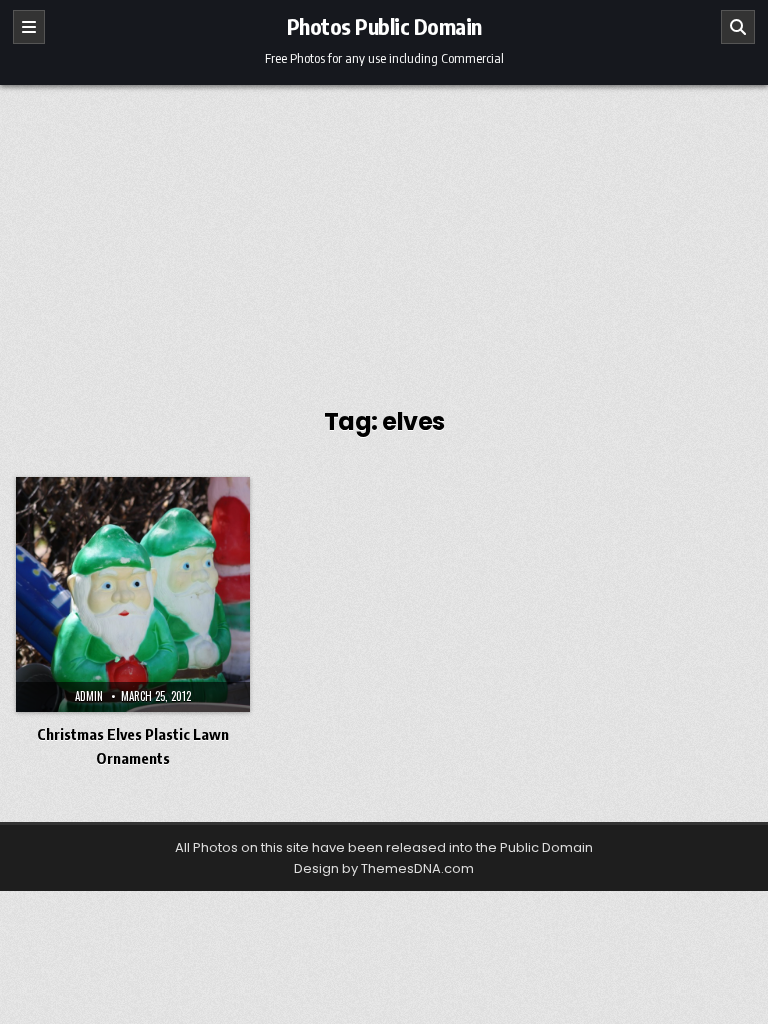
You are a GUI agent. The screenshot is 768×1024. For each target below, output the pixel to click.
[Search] (738, 27)
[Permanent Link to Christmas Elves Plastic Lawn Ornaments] (133, 594)
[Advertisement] (384, 235)
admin (89, 696)
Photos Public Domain (384, 26)
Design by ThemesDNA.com (384, 868)
